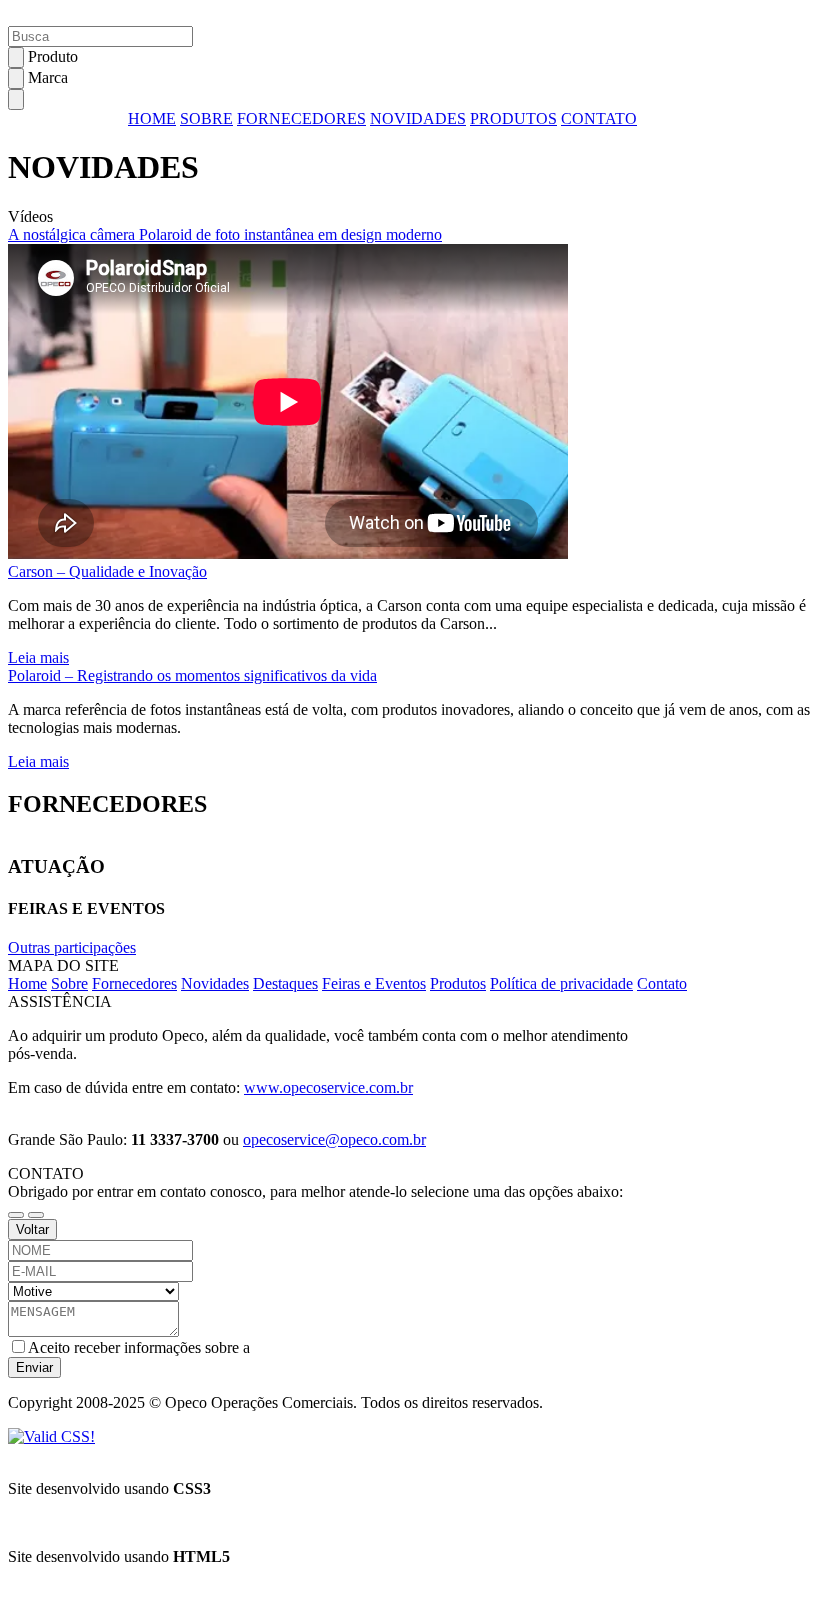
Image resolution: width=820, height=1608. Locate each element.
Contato (662, 983)
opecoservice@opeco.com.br (334, 1139)
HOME (152, 118)
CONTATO (599, 118)
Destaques (285, 983)
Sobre (69, 983)
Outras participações (72, 947)
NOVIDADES (418, 118)
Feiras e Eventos (374, 983)
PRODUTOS (513, 118)
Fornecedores (134, 983)
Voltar (32, 1229)
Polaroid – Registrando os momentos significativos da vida (192, 675)
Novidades (215, 983)
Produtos (458, 983)
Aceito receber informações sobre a (139, 1347)
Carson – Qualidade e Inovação (107, 571)
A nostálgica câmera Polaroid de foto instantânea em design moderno (225, 234)
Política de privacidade (561, 983)
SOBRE (206, 118)
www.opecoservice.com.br (328, 1087)
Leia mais (38, 657)
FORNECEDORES (301, 118)
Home (27, 983)
